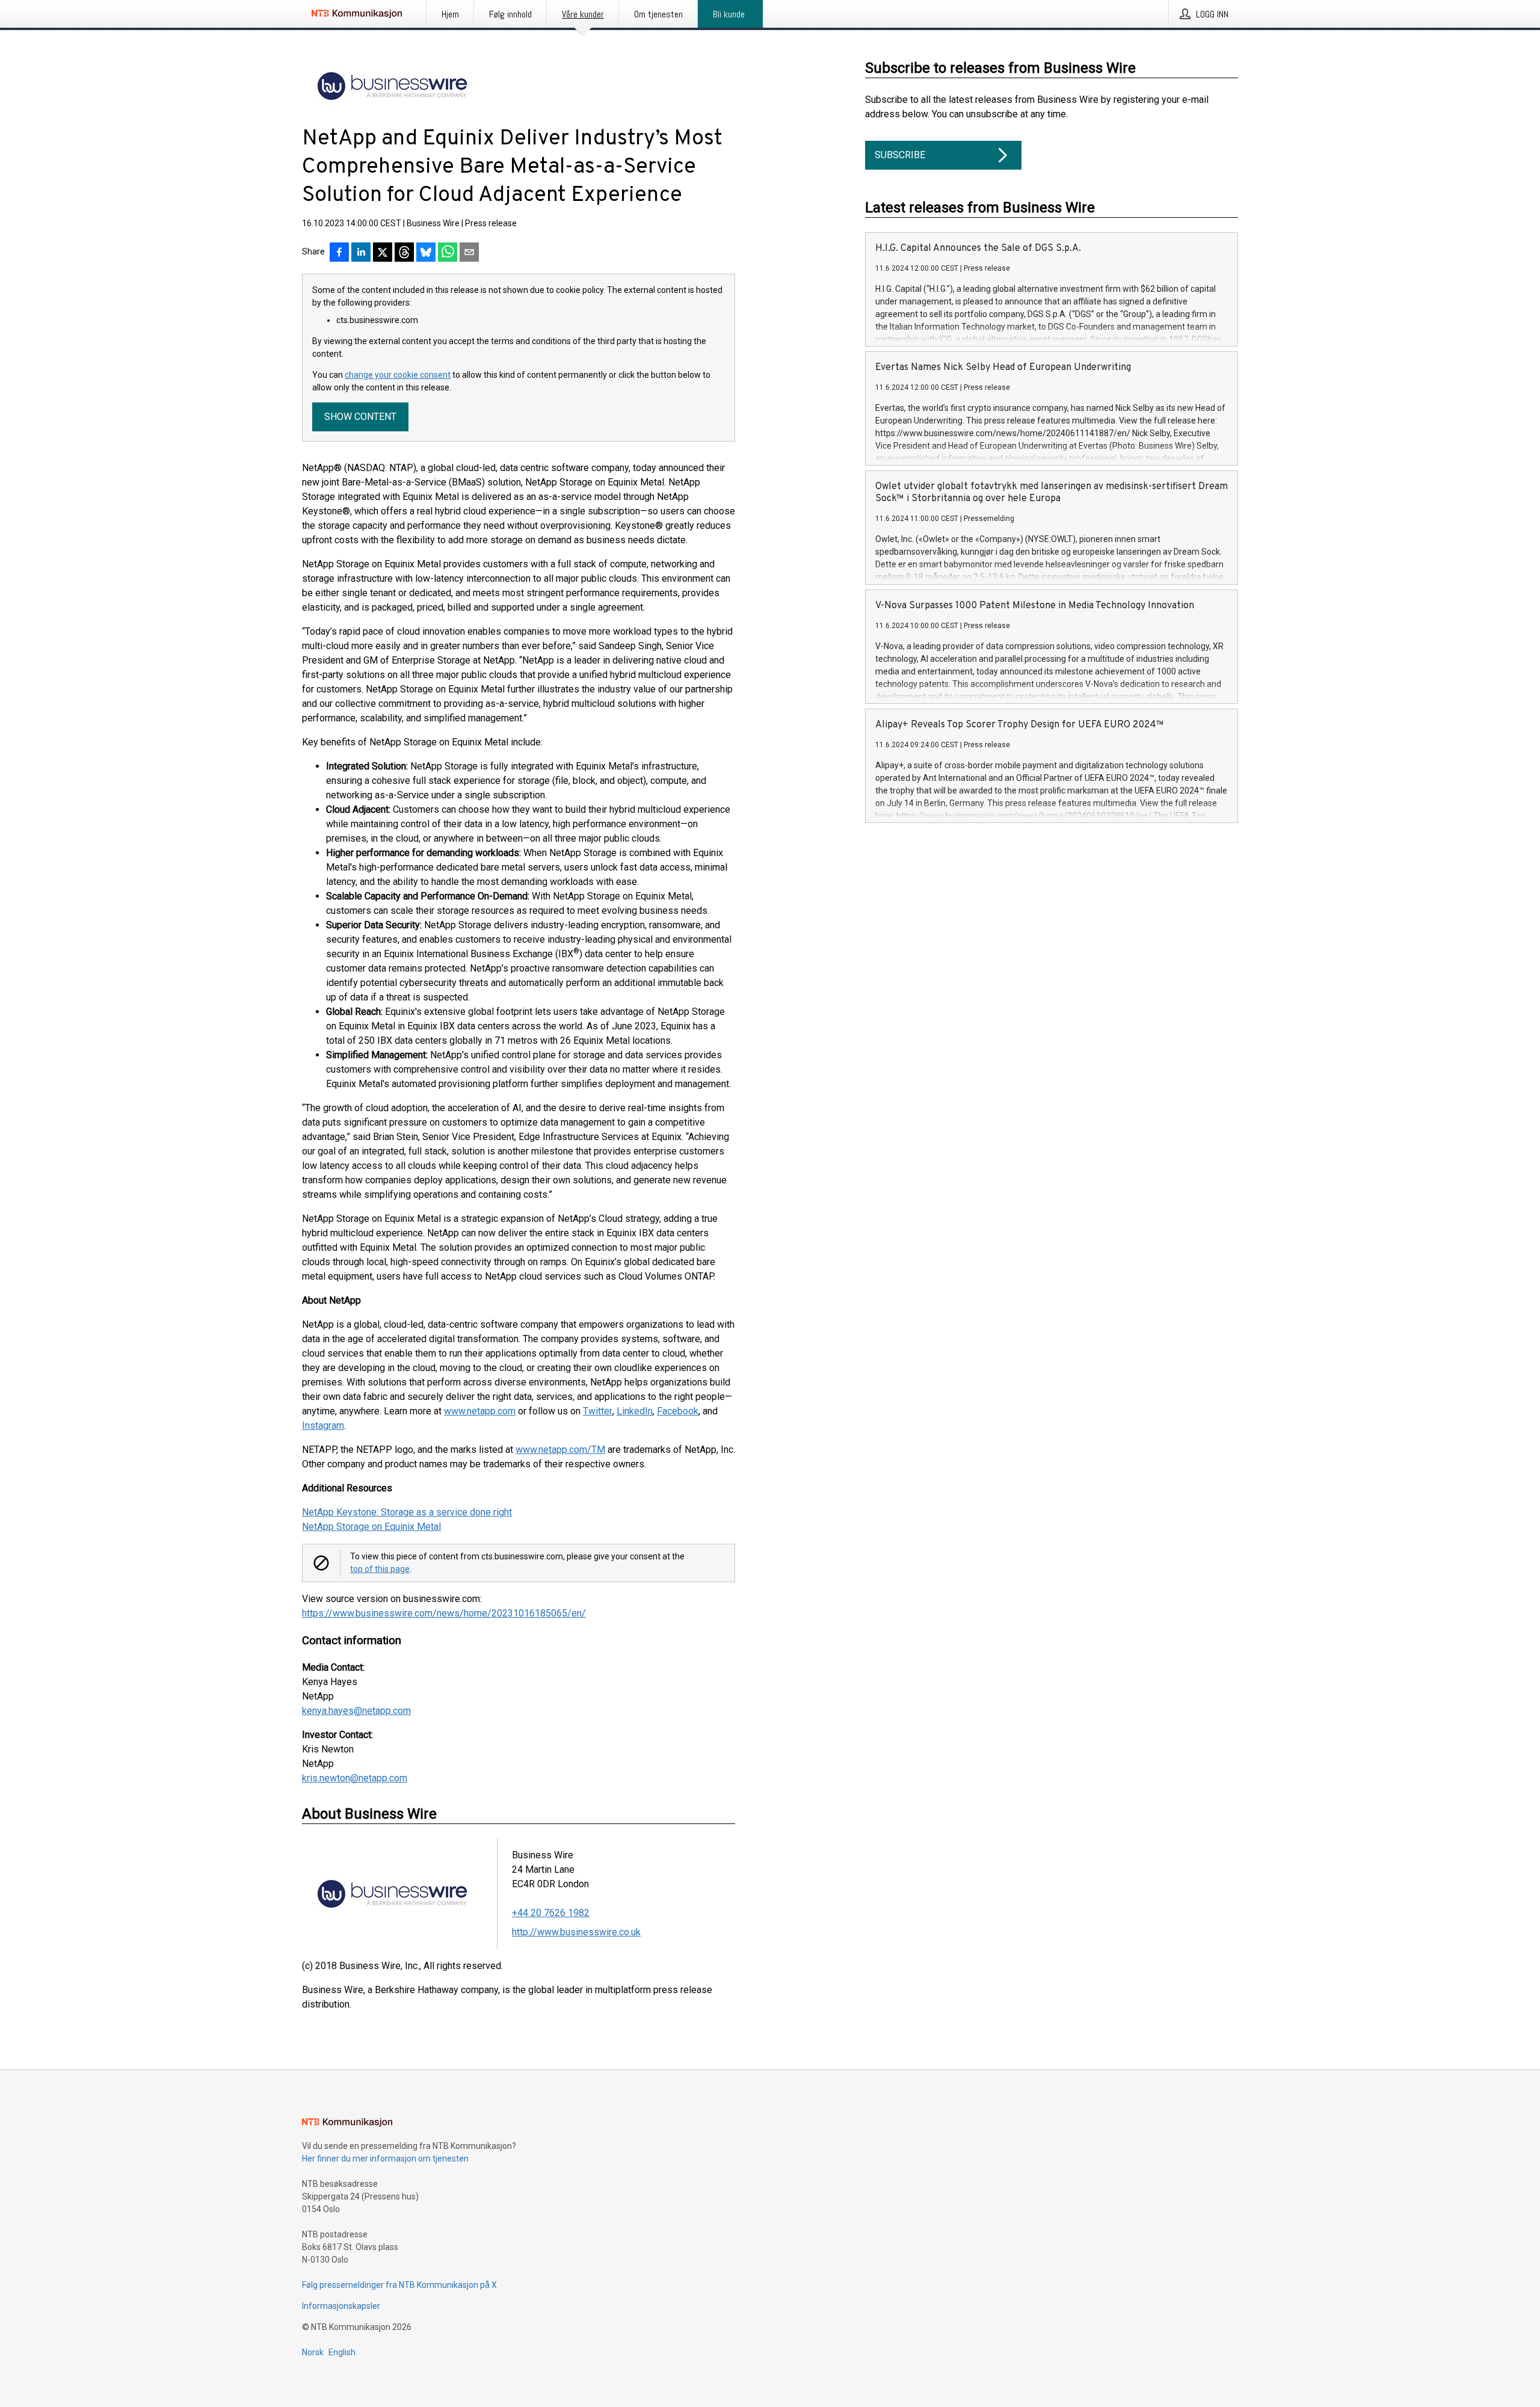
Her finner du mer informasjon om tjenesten (385, 2159)
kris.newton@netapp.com (355, 1778)
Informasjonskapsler (341, 2306)
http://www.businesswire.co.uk (576, 1932)
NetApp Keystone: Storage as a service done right (407, 1512)
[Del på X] (383, 253)
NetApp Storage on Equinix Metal (371, 1527)
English (342, 2352)
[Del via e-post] (469, 253)
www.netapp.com (480, 1411)
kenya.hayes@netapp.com (356, 1711)
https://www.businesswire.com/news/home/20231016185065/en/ (444, 1613)
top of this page (380, 1569)
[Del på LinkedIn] (361, 253)
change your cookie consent (398, 375)
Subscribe (900, 155)
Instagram (323, 1425)
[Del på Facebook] (339, 253)
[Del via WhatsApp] (448, 253)
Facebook (678, 1411)
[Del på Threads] (404, 253)
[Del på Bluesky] (426, 253)
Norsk (313, 2352)
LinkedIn (635, 1411)
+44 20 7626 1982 (551, 1913)
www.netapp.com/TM (560, 1450)
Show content (360, 417)
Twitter (598, 1411)
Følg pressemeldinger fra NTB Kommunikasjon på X (399, 2285)
